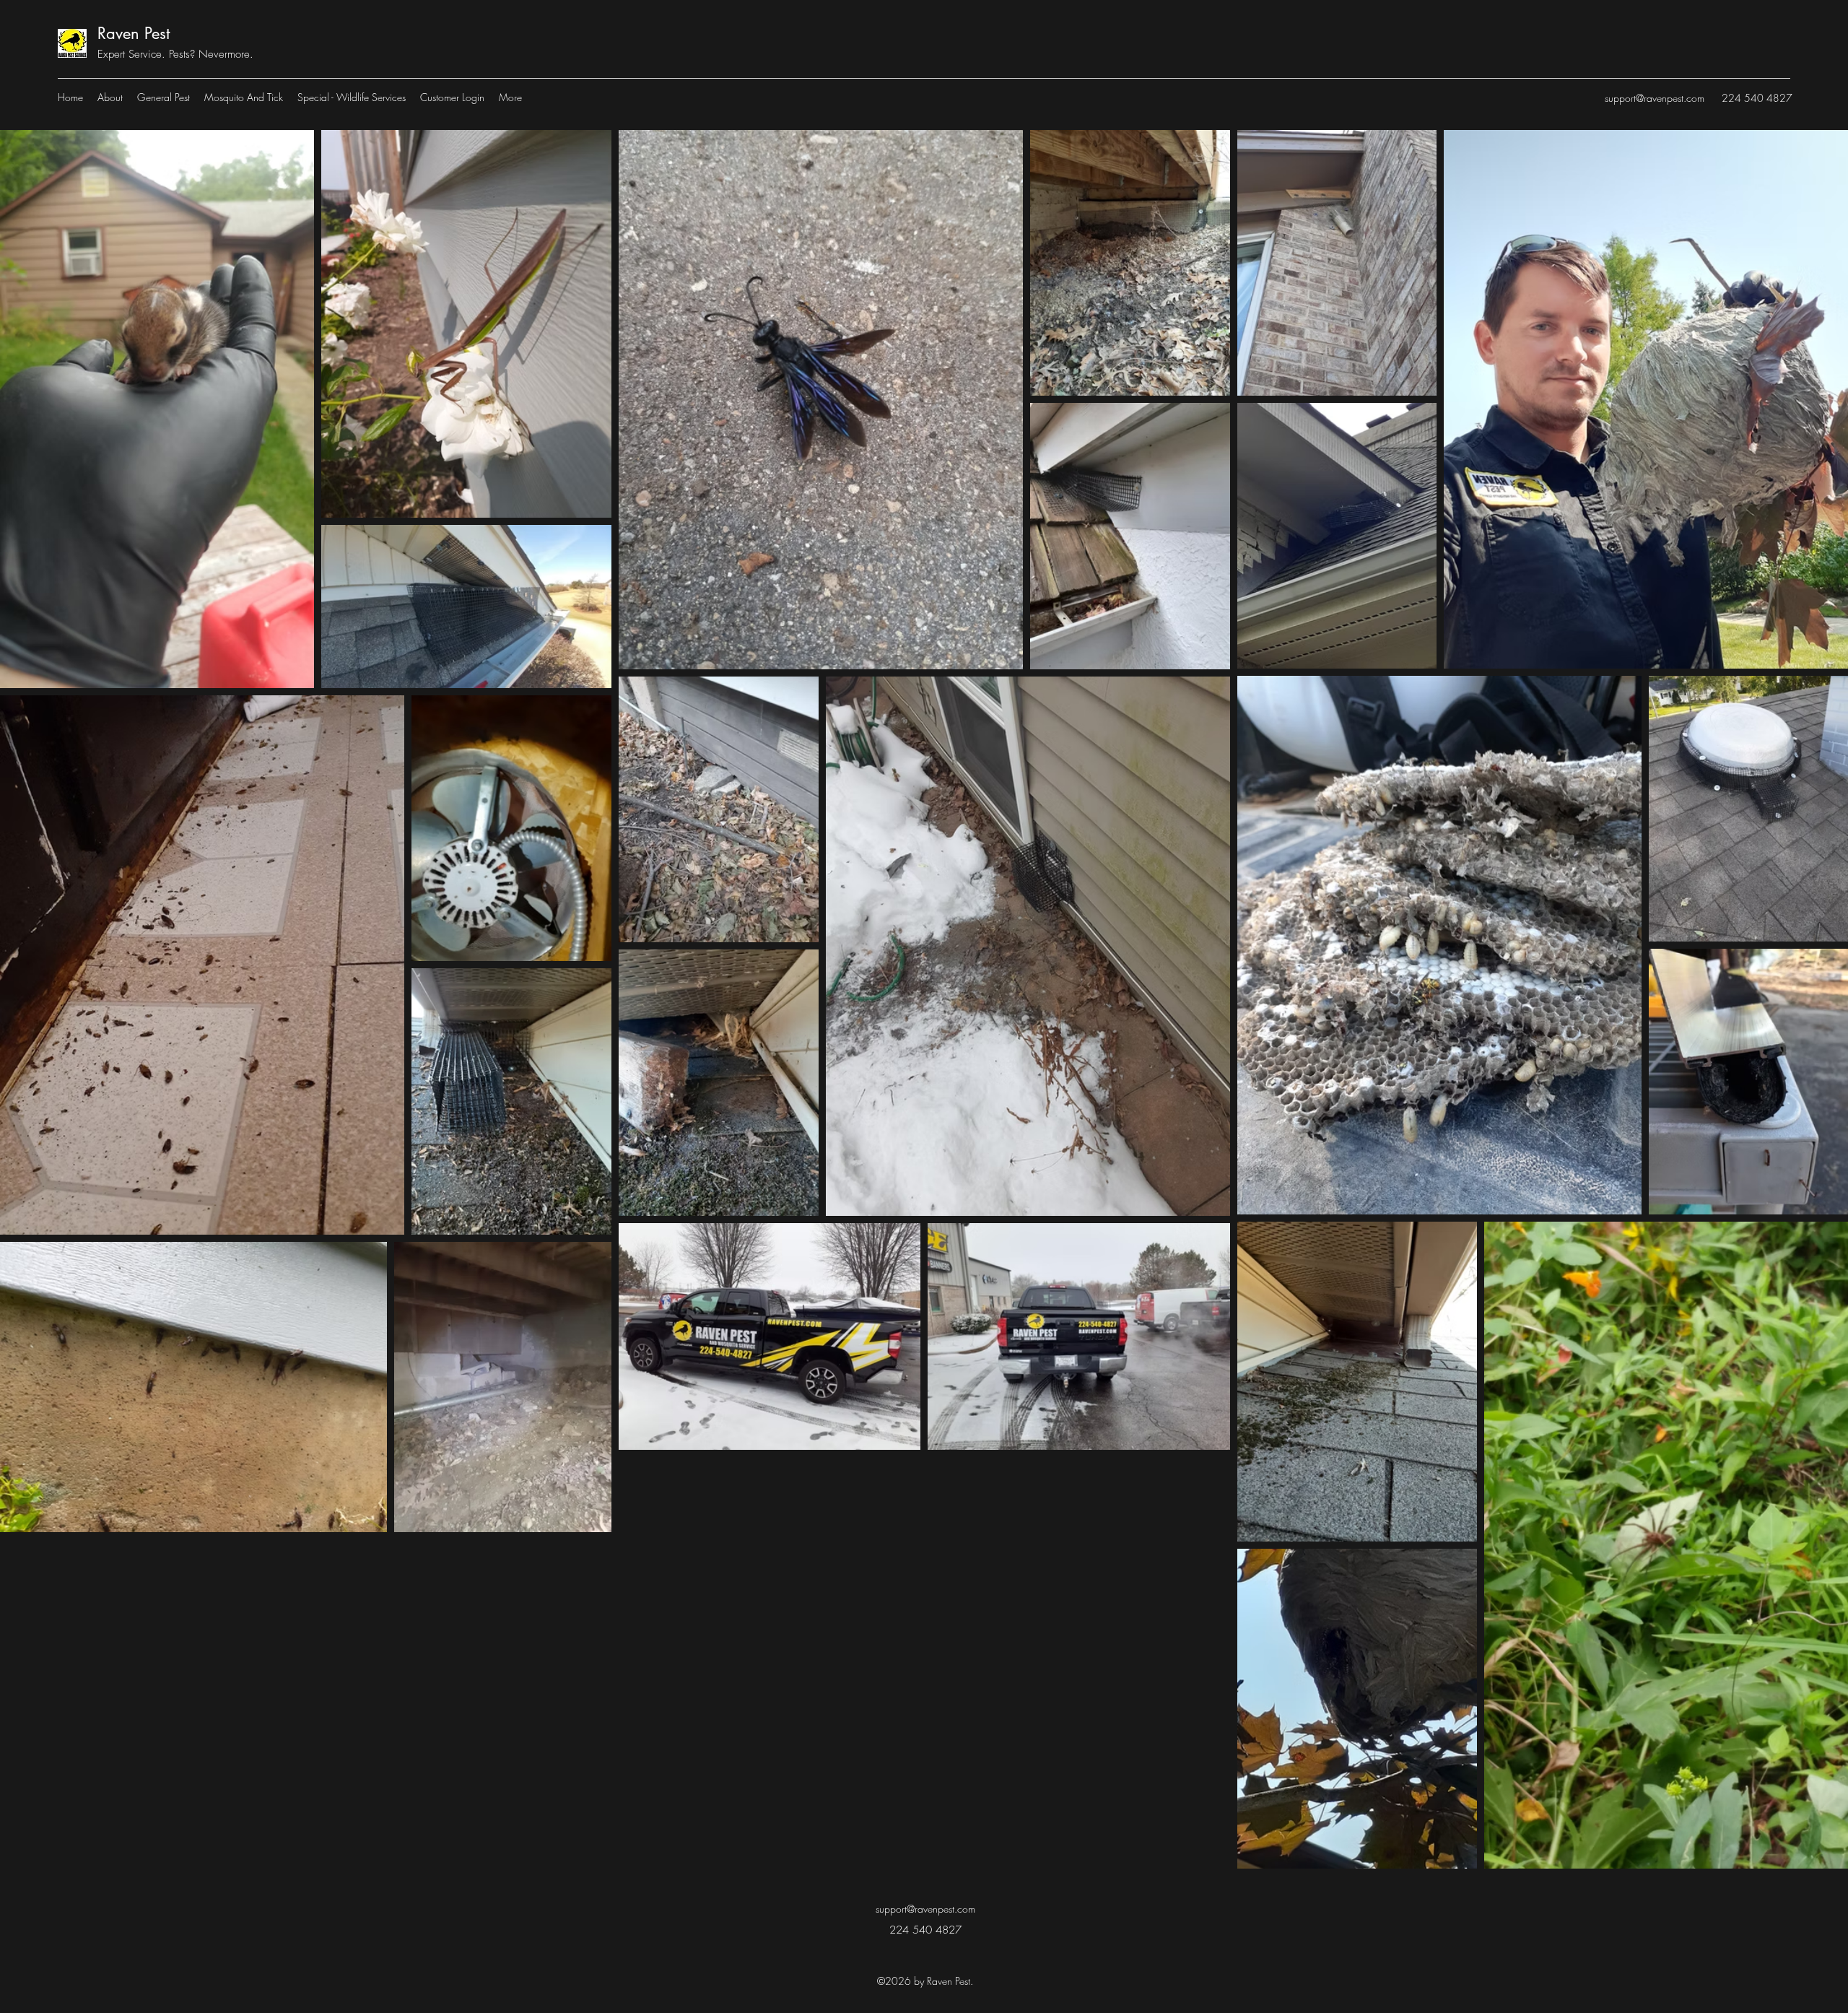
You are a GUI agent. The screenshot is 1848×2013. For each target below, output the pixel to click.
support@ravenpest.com (1655, 98)
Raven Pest (134, 33)
